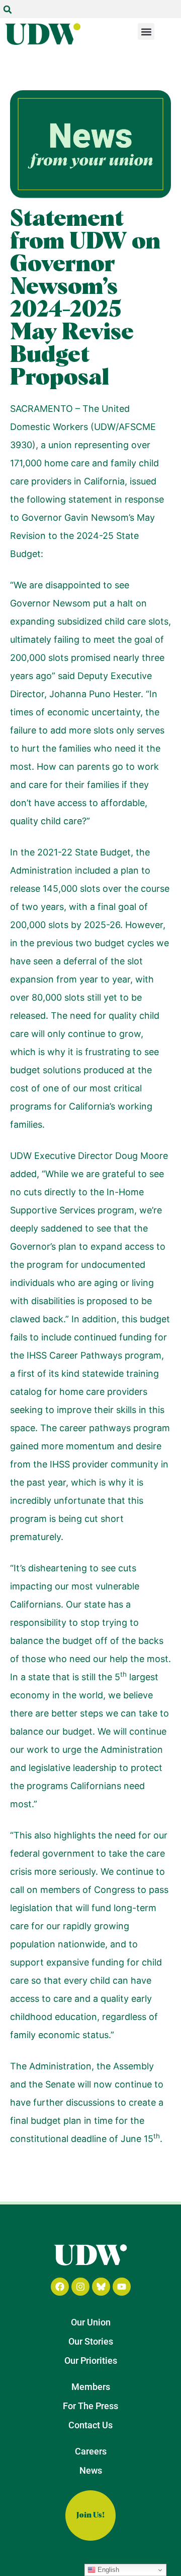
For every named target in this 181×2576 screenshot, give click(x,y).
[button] (8, 10)
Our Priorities (91, 2360)
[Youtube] (122, 2287)
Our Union (91, 2322)
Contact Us (90, 2425)
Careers (91, 2451)
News (91, 2470)
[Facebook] (60, 2287)
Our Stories (91, 2341)
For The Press (90, 2406)
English (107, 2570)
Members (91, 2387)
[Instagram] (80, 2287)
